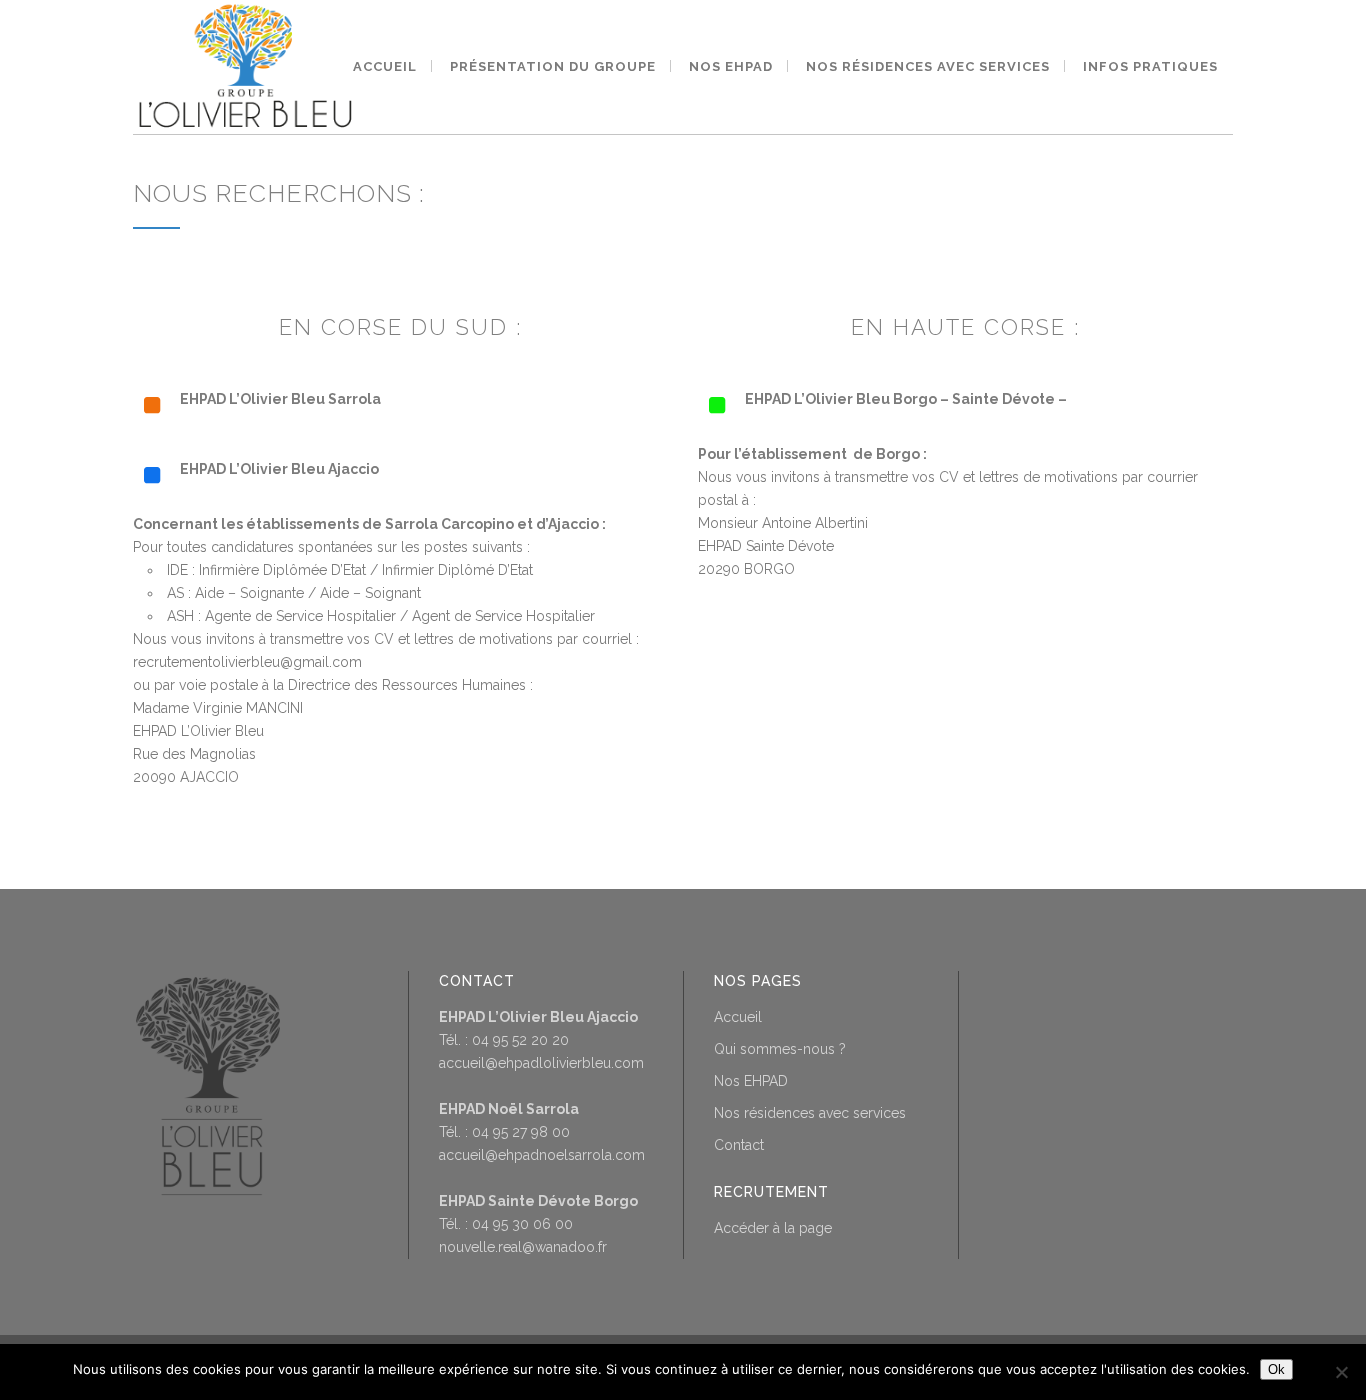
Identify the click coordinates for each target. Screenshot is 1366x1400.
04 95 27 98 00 (521, 1132)
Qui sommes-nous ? (780, 1049)
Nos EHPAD (751, 1081)
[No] (1341, 1372)
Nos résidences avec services (810, 1113)
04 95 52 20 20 (520, 1040)
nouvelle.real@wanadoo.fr (523, 1247)
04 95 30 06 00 (522, 1224)
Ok (1276, 1369)
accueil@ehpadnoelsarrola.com (542, 1155)
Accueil (738, 1017)
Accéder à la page (773, 1228)
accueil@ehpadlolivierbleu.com (541, 1063)
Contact (739, 1145)
